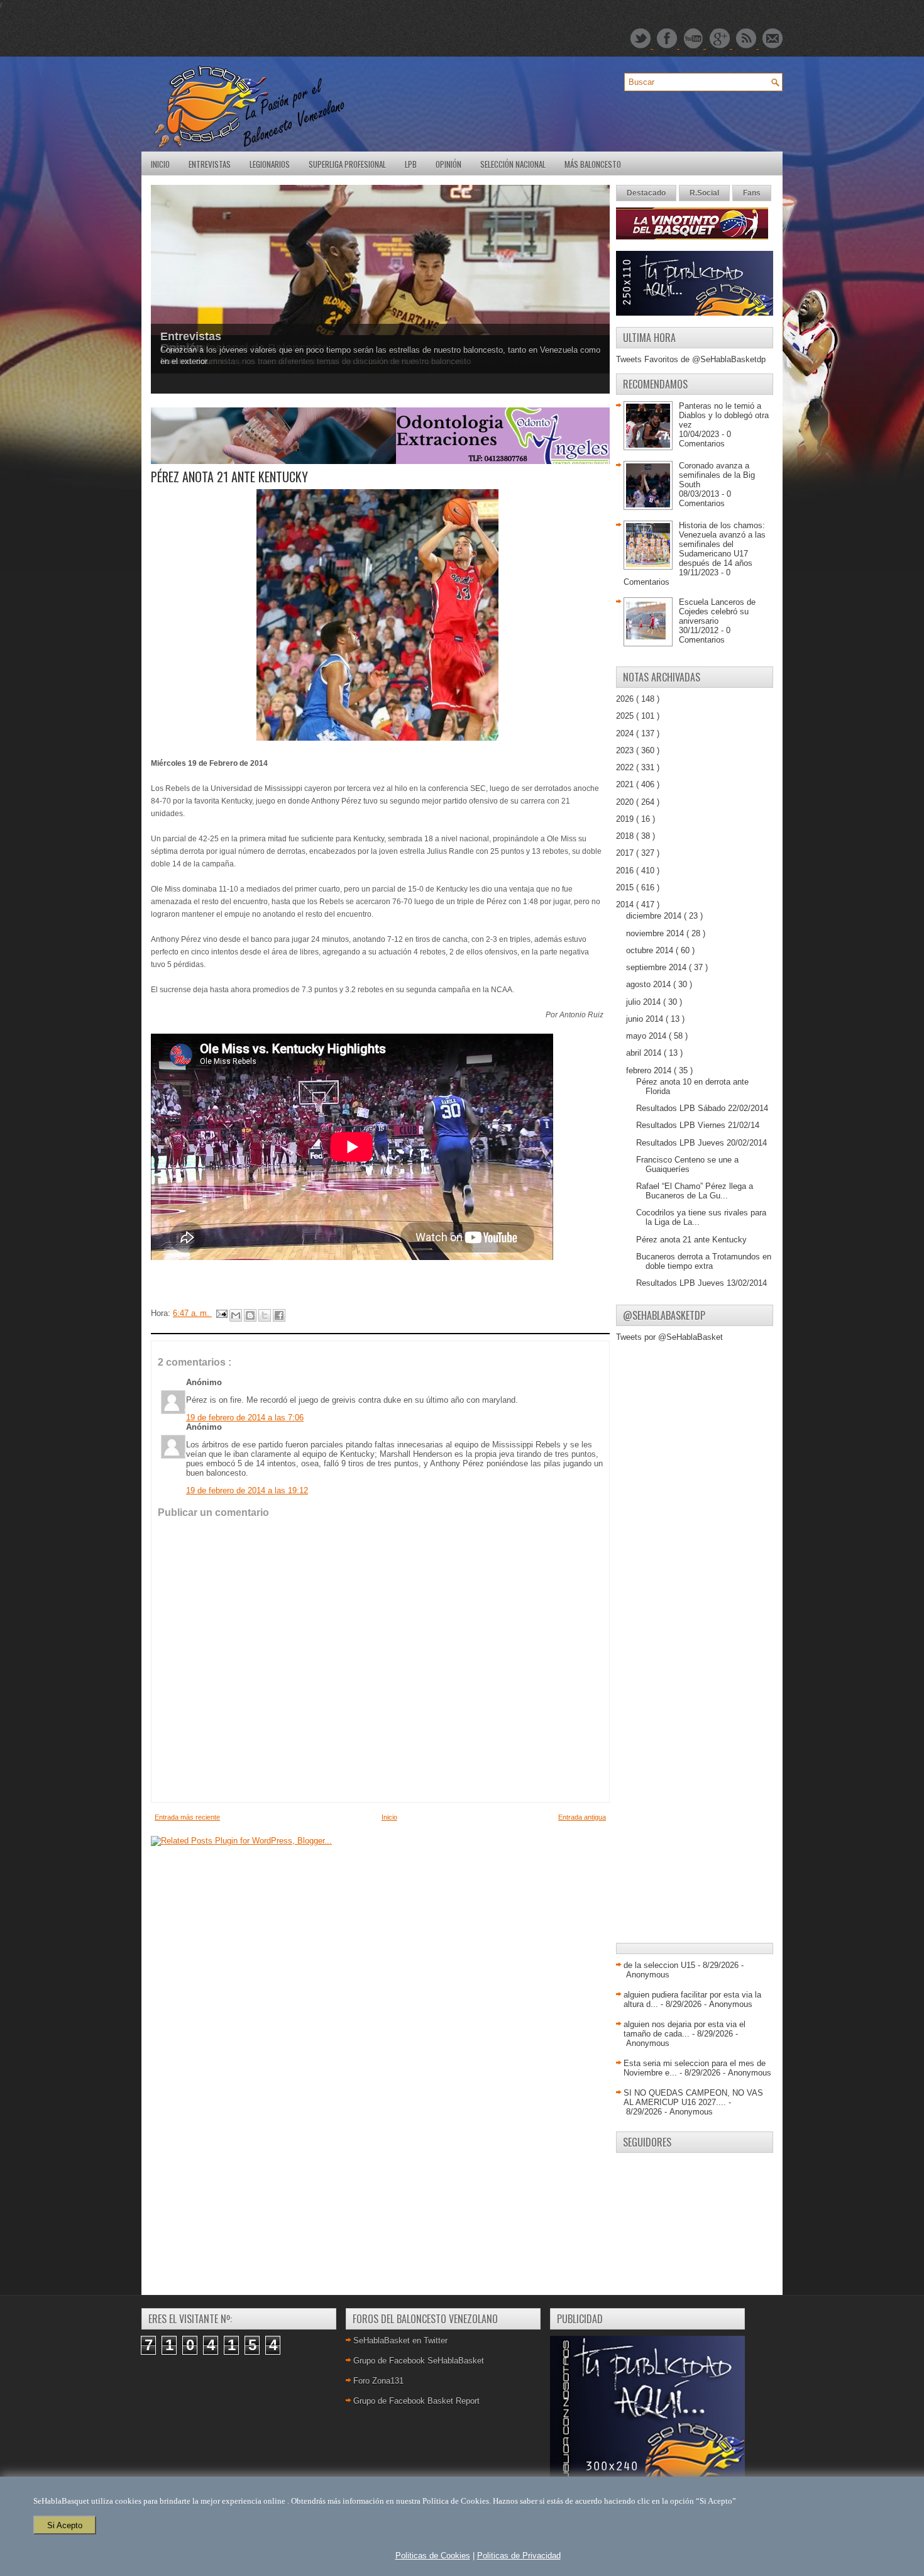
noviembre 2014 (656, 933)
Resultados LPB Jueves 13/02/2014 (701, 1283)
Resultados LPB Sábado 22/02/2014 (702, 1108)
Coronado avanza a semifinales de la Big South (717, 475)
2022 (626, 767)
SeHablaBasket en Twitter (400, 2341)
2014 (626, 904)
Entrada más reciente (187, 1817)
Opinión (448, 164)
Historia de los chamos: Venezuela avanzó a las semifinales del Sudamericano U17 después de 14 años (722, 544)
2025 (626, 716)
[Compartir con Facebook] (279, 1315)
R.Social (704, 193)
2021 (626, 784)
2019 (626, 819)
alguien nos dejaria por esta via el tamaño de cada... (685, 2029)
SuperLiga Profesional (347, 164)
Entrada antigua (582, 1817)
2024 (626, 733)
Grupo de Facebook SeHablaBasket (419, 2361)
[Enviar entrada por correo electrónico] (221, 1313)
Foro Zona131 (378, 2381)
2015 (626, 887)
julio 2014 (645, 1002)
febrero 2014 (650, 1070)
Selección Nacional (513, 164)
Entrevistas (210, 164)
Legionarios (270, 164)
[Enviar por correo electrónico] (236, 1315)
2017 (626, 853)
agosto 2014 (650, 984)
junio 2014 (646, 1019)
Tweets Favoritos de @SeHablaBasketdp (691, 359)
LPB (411, 164)
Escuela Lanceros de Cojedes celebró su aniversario (717, 611)
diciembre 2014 (655, 916)
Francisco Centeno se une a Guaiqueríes (687, 1164)
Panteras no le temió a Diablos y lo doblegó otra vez (724, 415)
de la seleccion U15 (659, 1965)
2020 (626, 802)
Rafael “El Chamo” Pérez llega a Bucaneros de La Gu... (695, 1191)
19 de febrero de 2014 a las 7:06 (245, 1418)
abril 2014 (645, 1053)
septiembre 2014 (657, 967)
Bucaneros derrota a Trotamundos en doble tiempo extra (704, 1261)
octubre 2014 (651, 950)
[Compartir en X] (265, 1315)
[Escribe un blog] (250, 1315)
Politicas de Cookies (433, 2556)
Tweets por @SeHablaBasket (669, 1337)
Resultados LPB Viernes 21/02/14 (698, 1125)
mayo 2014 (647, 1036)
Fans (752, 193)
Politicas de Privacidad (519, 2556)
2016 (626, 871)
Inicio (160, 164)
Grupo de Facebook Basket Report (416, 2401)
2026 (626, 699)
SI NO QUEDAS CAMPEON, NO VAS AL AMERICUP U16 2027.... (693, 2098)
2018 (626, 836)
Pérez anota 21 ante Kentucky (691, 1240)
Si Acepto (65, 2525)
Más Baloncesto (593, 164)
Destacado (646, 193)
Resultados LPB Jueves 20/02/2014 (701, 1143)
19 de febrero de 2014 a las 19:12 (247, 1490)
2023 (626, 750)
